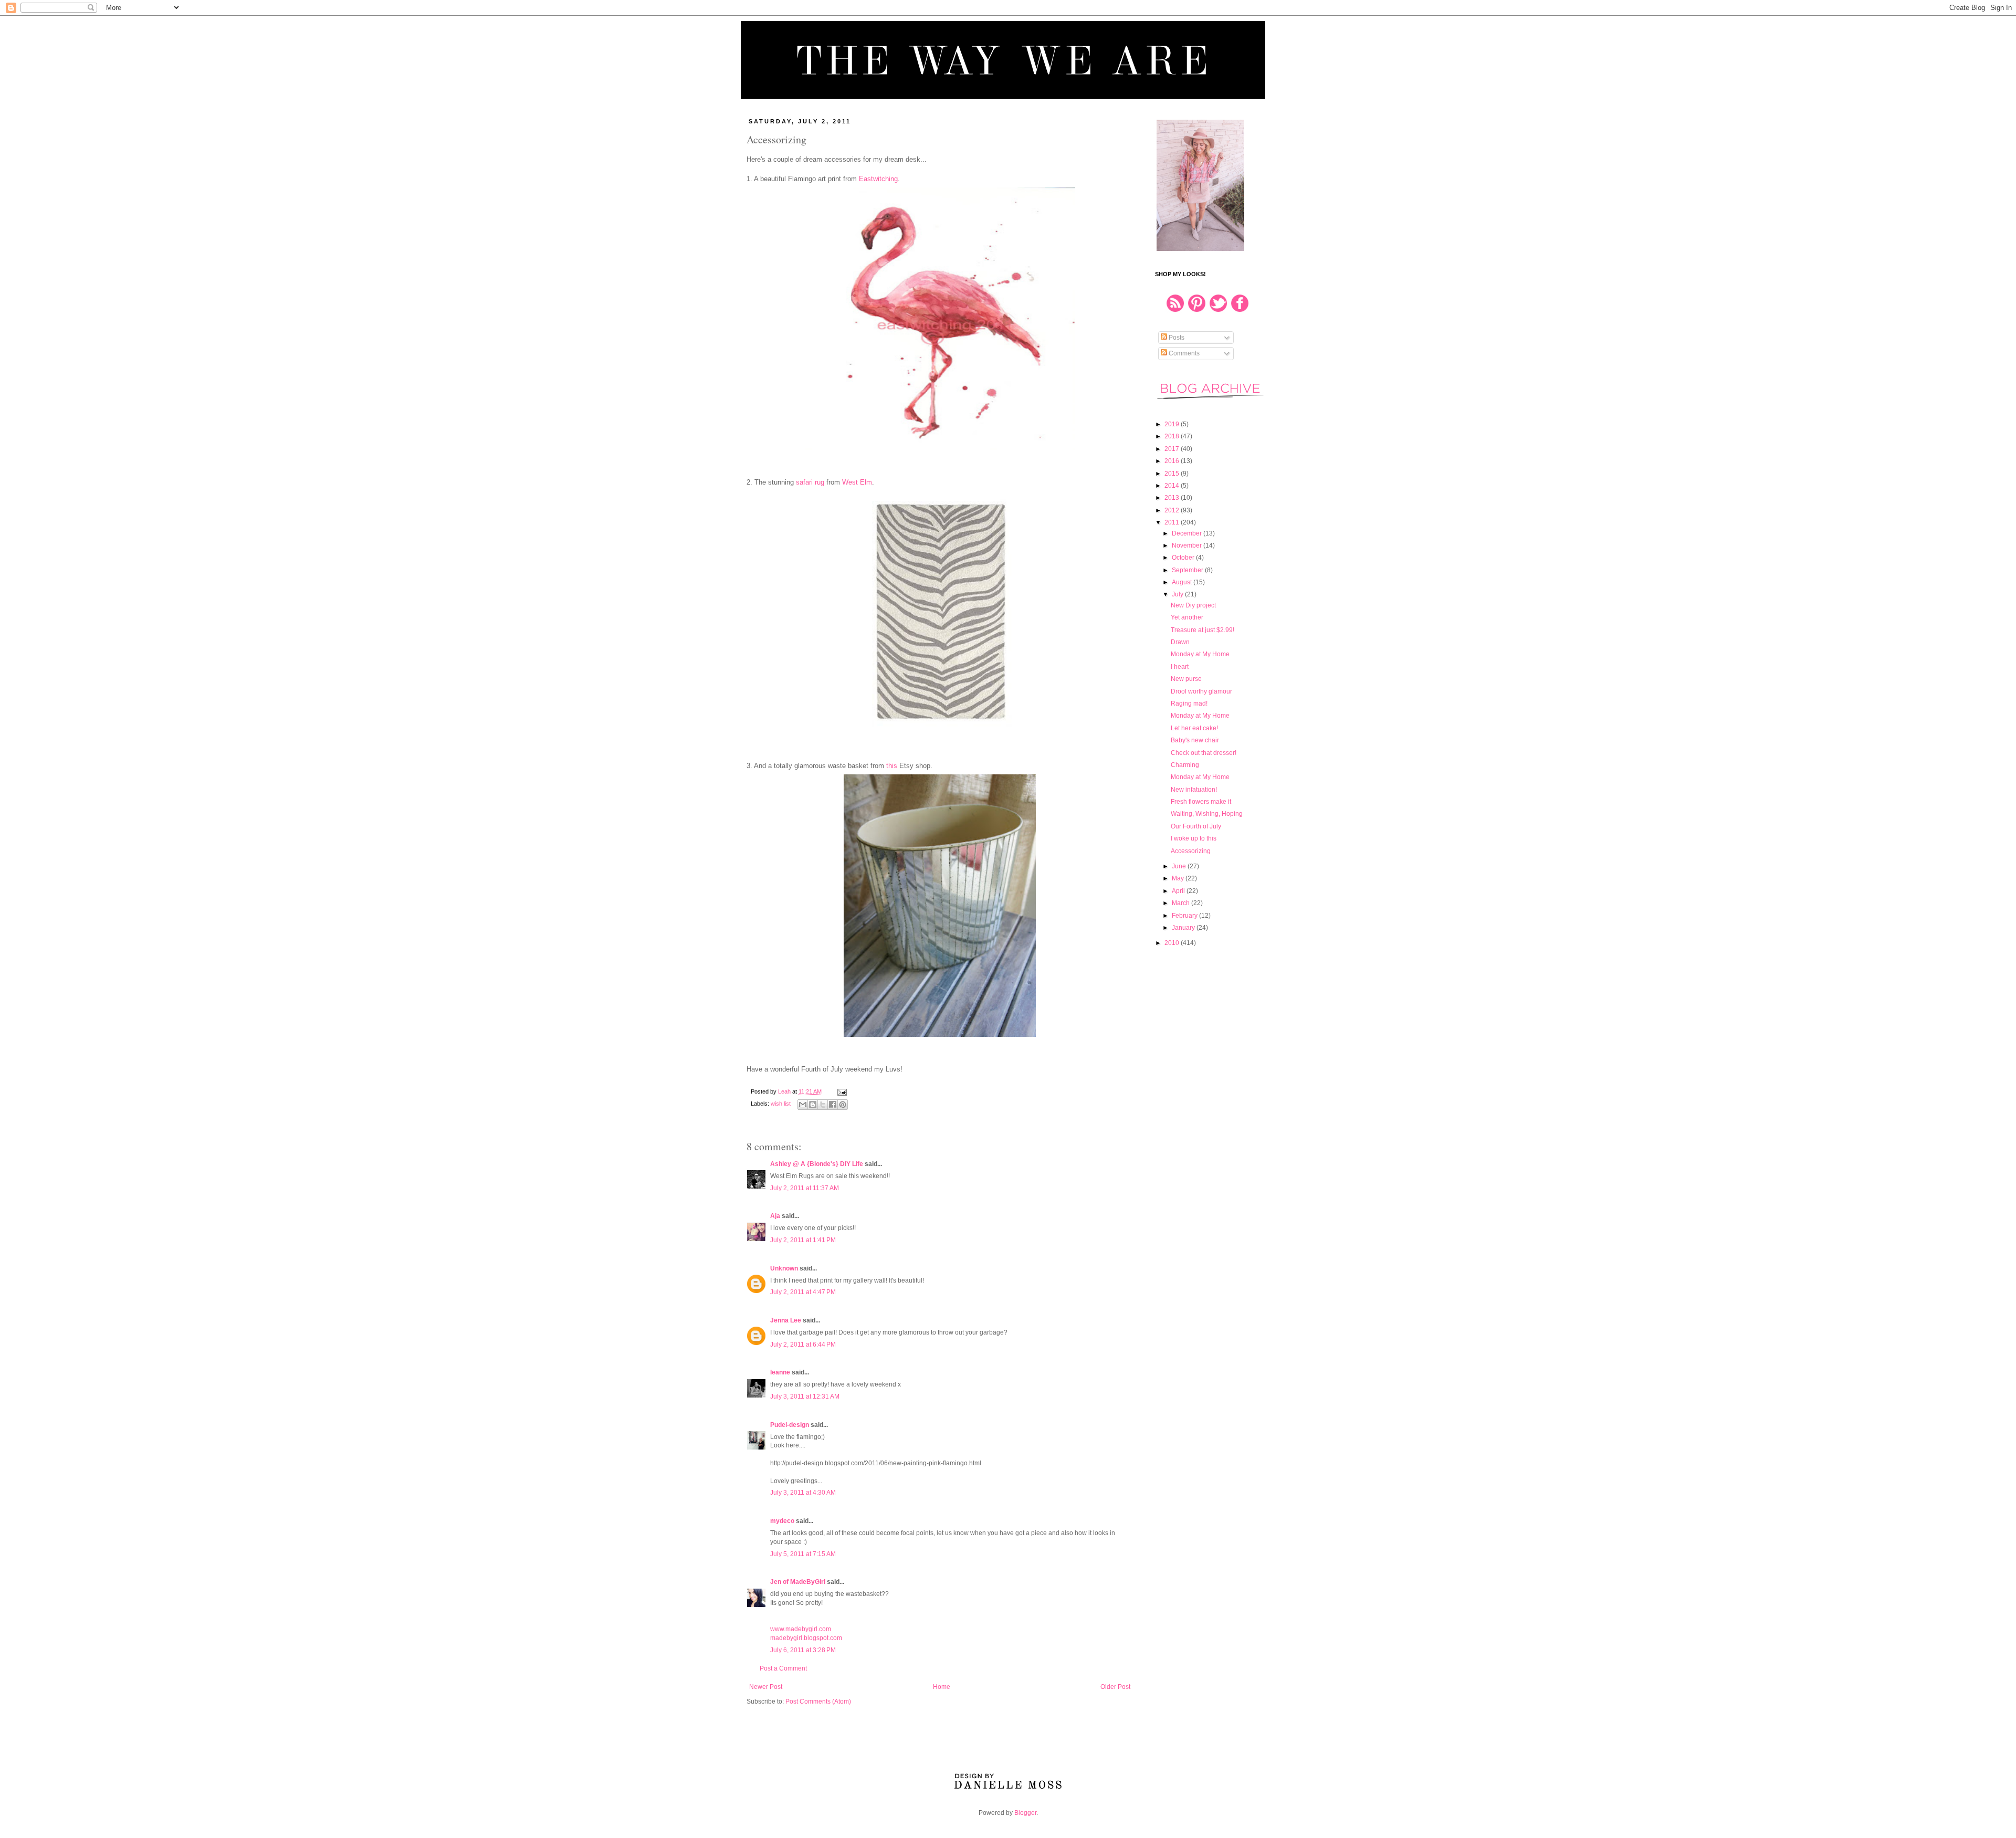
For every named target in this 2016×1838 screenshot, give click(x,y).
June (1180, 866)
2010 (1173, 943)
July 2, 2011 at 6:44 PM (803, 1345)
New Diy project (1193, 605)
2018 (1173, 436)
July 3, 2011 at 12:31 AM (805, 1396)
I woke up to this (1194, 838)
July (1178, 594)
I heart (1180, 667)
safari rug (810, 482)
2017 (1173, 449)
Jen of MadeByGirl (798, 1582)
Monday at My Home (1200, 654)
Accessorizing (1191, 851)
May (1179, 878)
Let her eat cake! (1194, 728)
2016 (1173, 461)
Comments (1183, 353)
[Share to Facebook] (833, 1105)
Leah (785, 1091)
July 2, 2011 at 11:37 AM (805, 1188)
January (1184, 928)
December (1188, 533)
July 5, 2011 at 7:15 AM (803, 1554)
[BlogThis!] (813, 1105)
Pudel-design (790, 1425)
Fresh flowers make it (1201, 802)
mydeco (782, 1521)
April (1179, 891)
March (1182, 903)
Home (942, 1687)
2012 (1173, 510)
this (892, 766)
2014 (1173, 486)
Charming (1185, 765)
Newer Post (766, 1687)
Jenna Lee (786, 1320)
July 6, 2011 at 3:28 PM (803, 1650)
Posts (1176, 338)
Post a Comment (783, 1668)
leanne (780, 1372)
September (1188, 570)
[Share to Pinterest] (843, 1105)
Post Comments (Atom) (818, 1702)
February (1185, 916)
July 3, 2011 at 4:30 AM (803, 1493)
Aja (775, 1216)
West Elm (857, 482)
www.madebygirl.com (801, 1629)
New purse (1186, 679)
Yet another (1187, 617)
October (1184, 558)
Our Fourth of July (1196, 826)
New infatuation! (1194, 790)
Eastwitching (878, 179)
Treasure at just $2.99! (1203, 630)
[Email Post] (841, 1091)
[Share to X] (823, 1105)
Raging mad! (1189, 703)
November (1188, 545)
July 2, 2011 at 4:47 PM (803, 1292)
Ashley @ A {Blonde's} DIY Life (817, 1164)
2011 (1173, 522)
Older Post (1115, 1687)
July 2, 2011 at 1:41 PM (803, 1240)
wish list (781, 1104)
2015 (1173, 474)
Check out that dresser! (1204, 753)
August (1183, 582)
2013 (1173, 498)
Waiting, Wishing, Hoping (1207, 814)
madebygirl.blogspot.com (806, 1638)
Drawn (1180, 642)
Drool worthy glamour (1201, 691)
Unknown (784, 1268)
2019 (1173, 424)
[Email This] (803, 1105)
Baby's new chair (1195, 740)
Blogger (1025, 1813)
